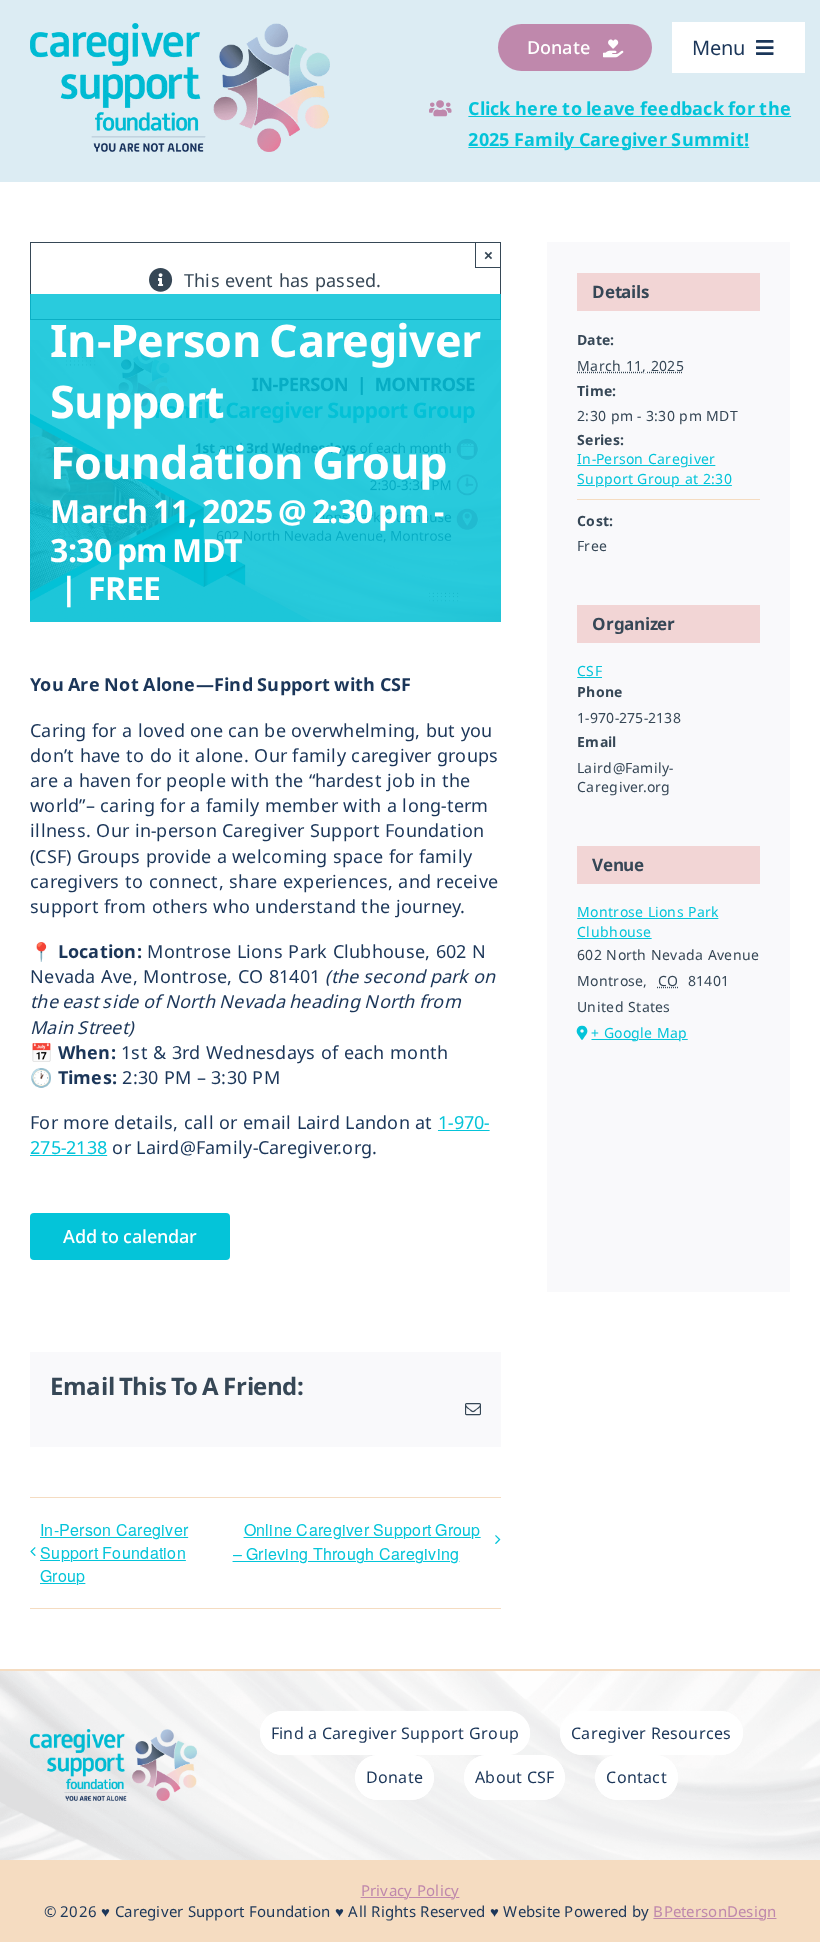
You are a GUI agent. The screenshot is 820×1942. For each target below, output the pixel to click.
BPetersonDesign (714, 1911)
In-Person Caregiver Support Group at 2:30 (654, 468)
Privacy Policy (410, 1890)
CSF (589, 670)
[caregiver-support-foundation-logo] (180, 32)
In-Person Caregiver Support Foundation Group (114, 1552)
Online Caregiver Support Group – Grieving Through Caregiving (357, 1541)
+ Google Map (639, 1032)
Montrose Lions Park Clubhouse (647, 921)
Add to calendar (130, 1237)
